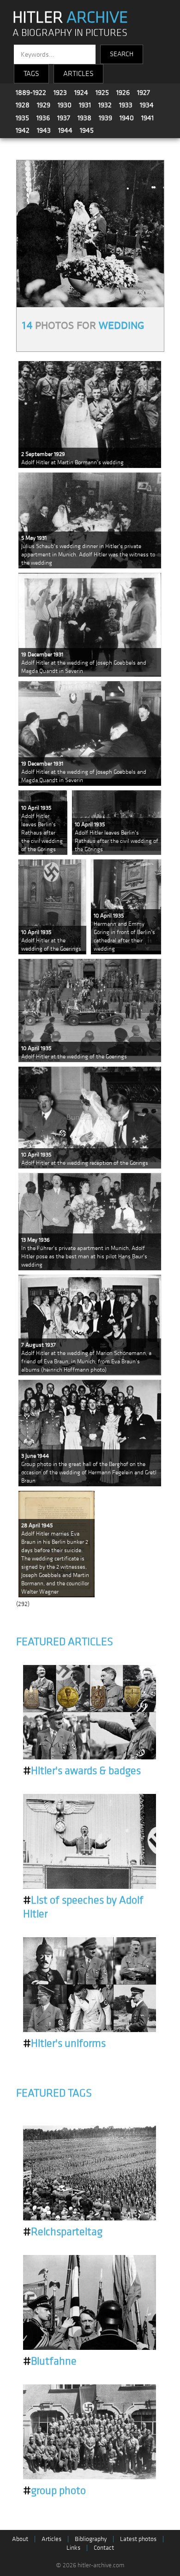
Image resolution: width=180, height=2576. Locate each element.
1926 (123, 93)
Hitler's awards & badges (82, 1771)
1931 (85, 105)
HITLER (70, 18)
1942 (23, 130)
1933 (126, 105)
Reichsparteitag (63, 2232)
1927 (144, 93)
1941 (147, 118)
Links (73, 2548)
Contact (104, 2548)
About (20, 2539)
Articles (51, 2539)
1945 (87, 130)
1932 (105, 105)
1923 (60, 93)
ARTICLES (78, 74)
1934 (147, 105)
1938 (84, 118)
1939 (105, 118)
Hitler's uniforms (64, 2044)
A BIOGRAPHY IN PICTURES (70, 33)
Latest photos (138, 2539)
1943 (44, 130)
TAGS (31, 74)
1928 (23, 105)
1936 (43, 118)
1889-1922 (31, 93)
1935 (22, 118)
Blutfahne (50, 2361)
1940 (127, 118)
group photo (54, 2491)
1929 (44, 105)
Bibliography (91, 2539)
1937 (64, 118)
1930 (65, 105)
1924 (81, 93)
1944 (65, 130)
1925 (102, 93)
